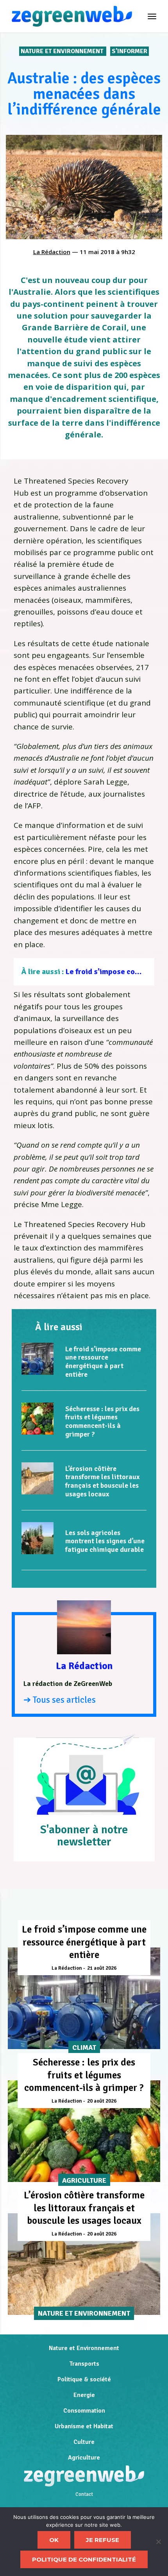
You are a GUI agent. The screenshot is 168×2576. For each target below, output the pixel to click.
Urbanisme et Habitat (84, 2426)
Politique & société (84, 2379)
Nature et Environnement (63, 51)
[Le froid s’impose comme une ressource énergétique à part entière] (38, 1359)
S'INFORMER (130, 51)
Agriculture (84, 2458)
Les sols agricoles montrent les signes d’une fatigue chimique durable (105, 1541)
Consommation (84, 2411)
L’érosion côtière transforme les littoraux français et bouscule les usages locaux (102, 1481)
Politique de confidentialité (84, 2559)
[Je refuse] (158, 2542)
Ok (54, 2540)
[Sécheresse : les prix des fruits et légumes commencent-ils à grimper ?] (38, 1419)
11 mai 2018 (97, 252)
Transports (84, 2364)
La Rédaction (52, 252)
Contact (84, 2494)
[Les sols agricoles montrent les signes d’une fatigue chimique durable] (38, 1538)
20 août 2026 (102, 2101)
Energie (84, 2395)
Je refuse (103, 2540)
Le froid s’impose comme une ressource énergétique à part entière (103, 1362)
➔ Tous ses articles (60, 1700)
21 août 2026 (102, 1968)
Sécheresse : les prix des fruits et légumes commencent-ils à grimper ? (102, 1421)
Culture (84, 2442)
